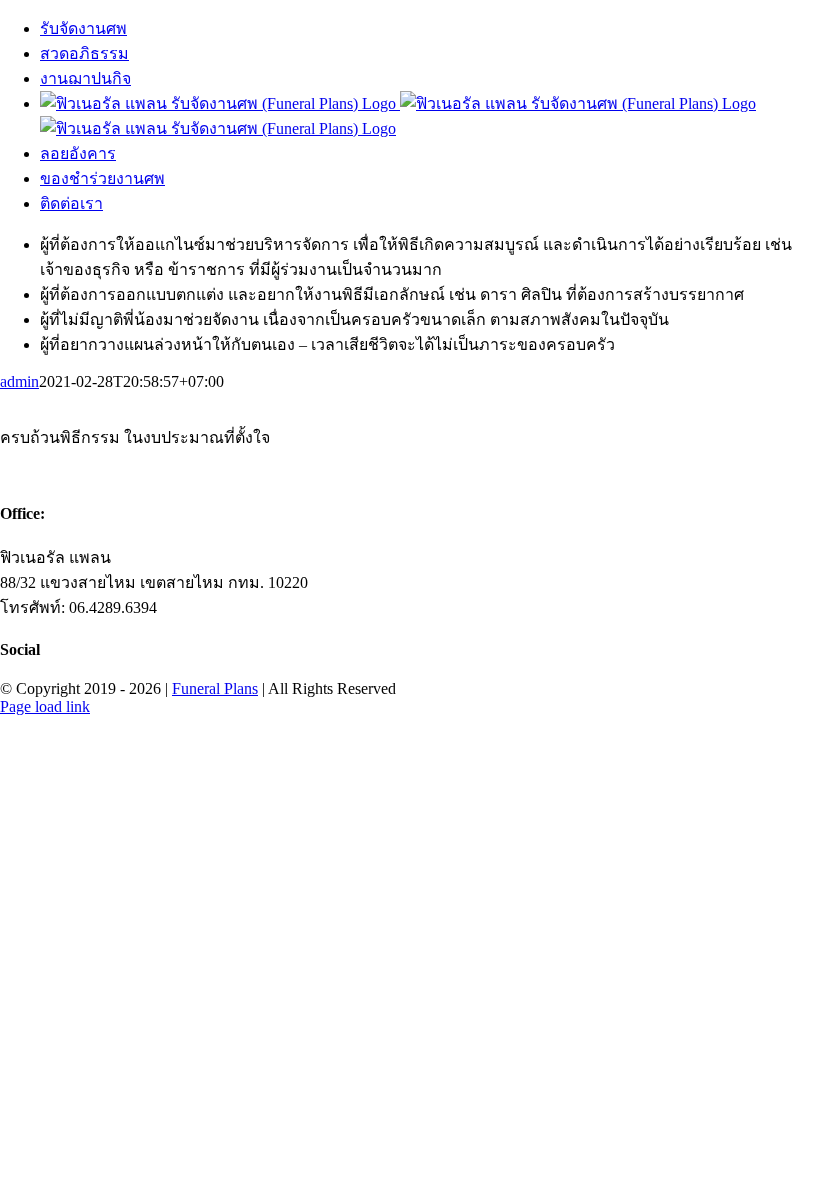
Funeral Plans (215, 688)
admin (19, 381)
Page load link (45, 706)
